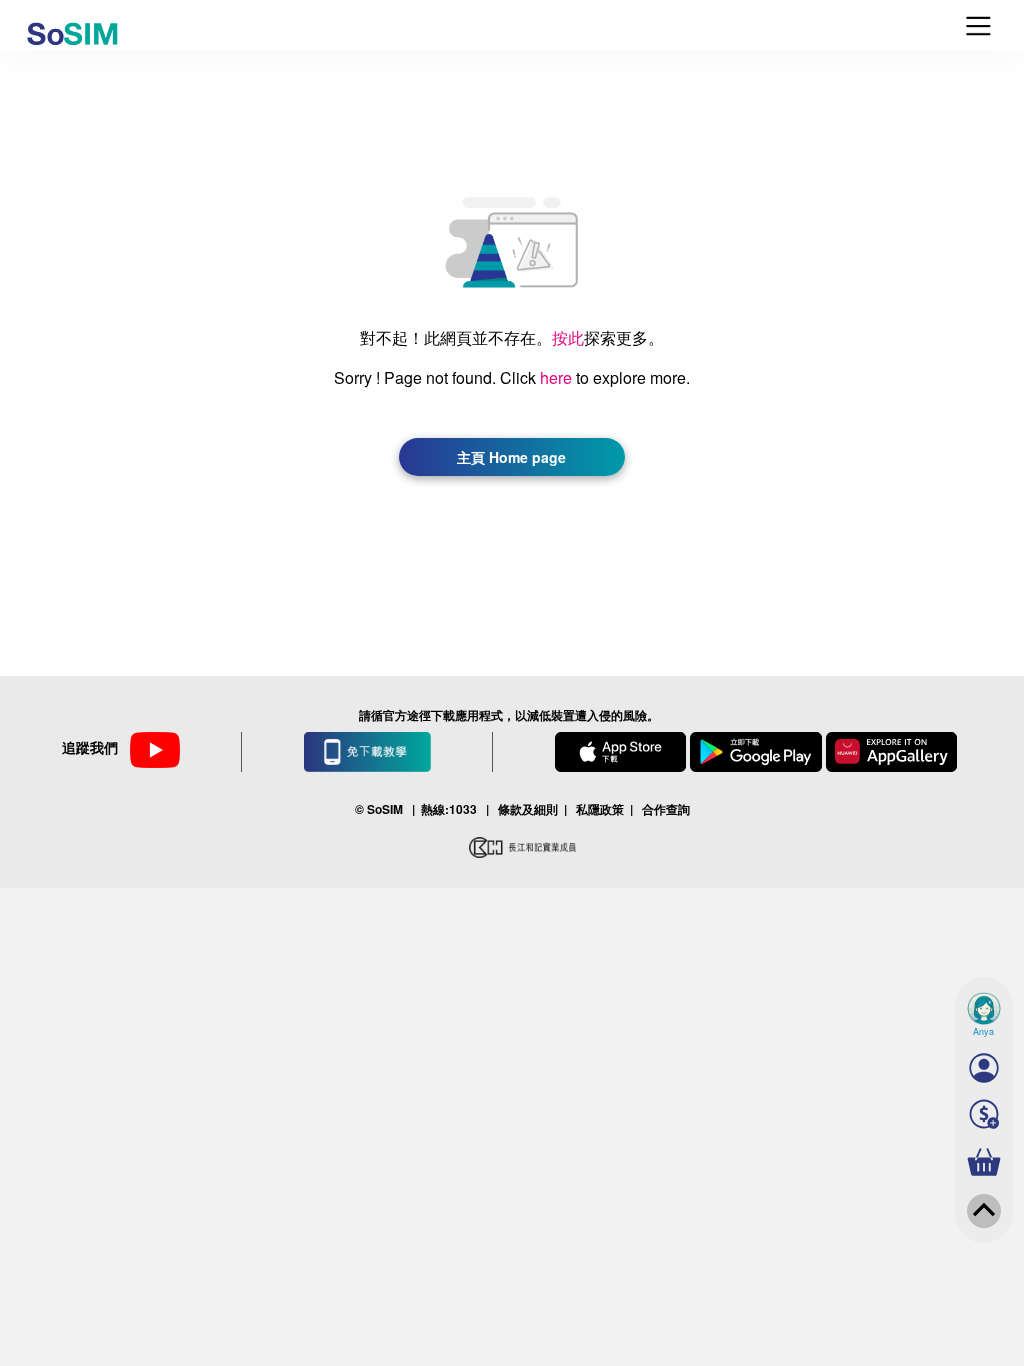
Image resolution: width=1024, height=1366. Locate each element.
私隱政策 (600, 809)
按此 (568, 337)
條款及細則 (528, 809)
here (556, 377)
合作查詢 (666, 809)
